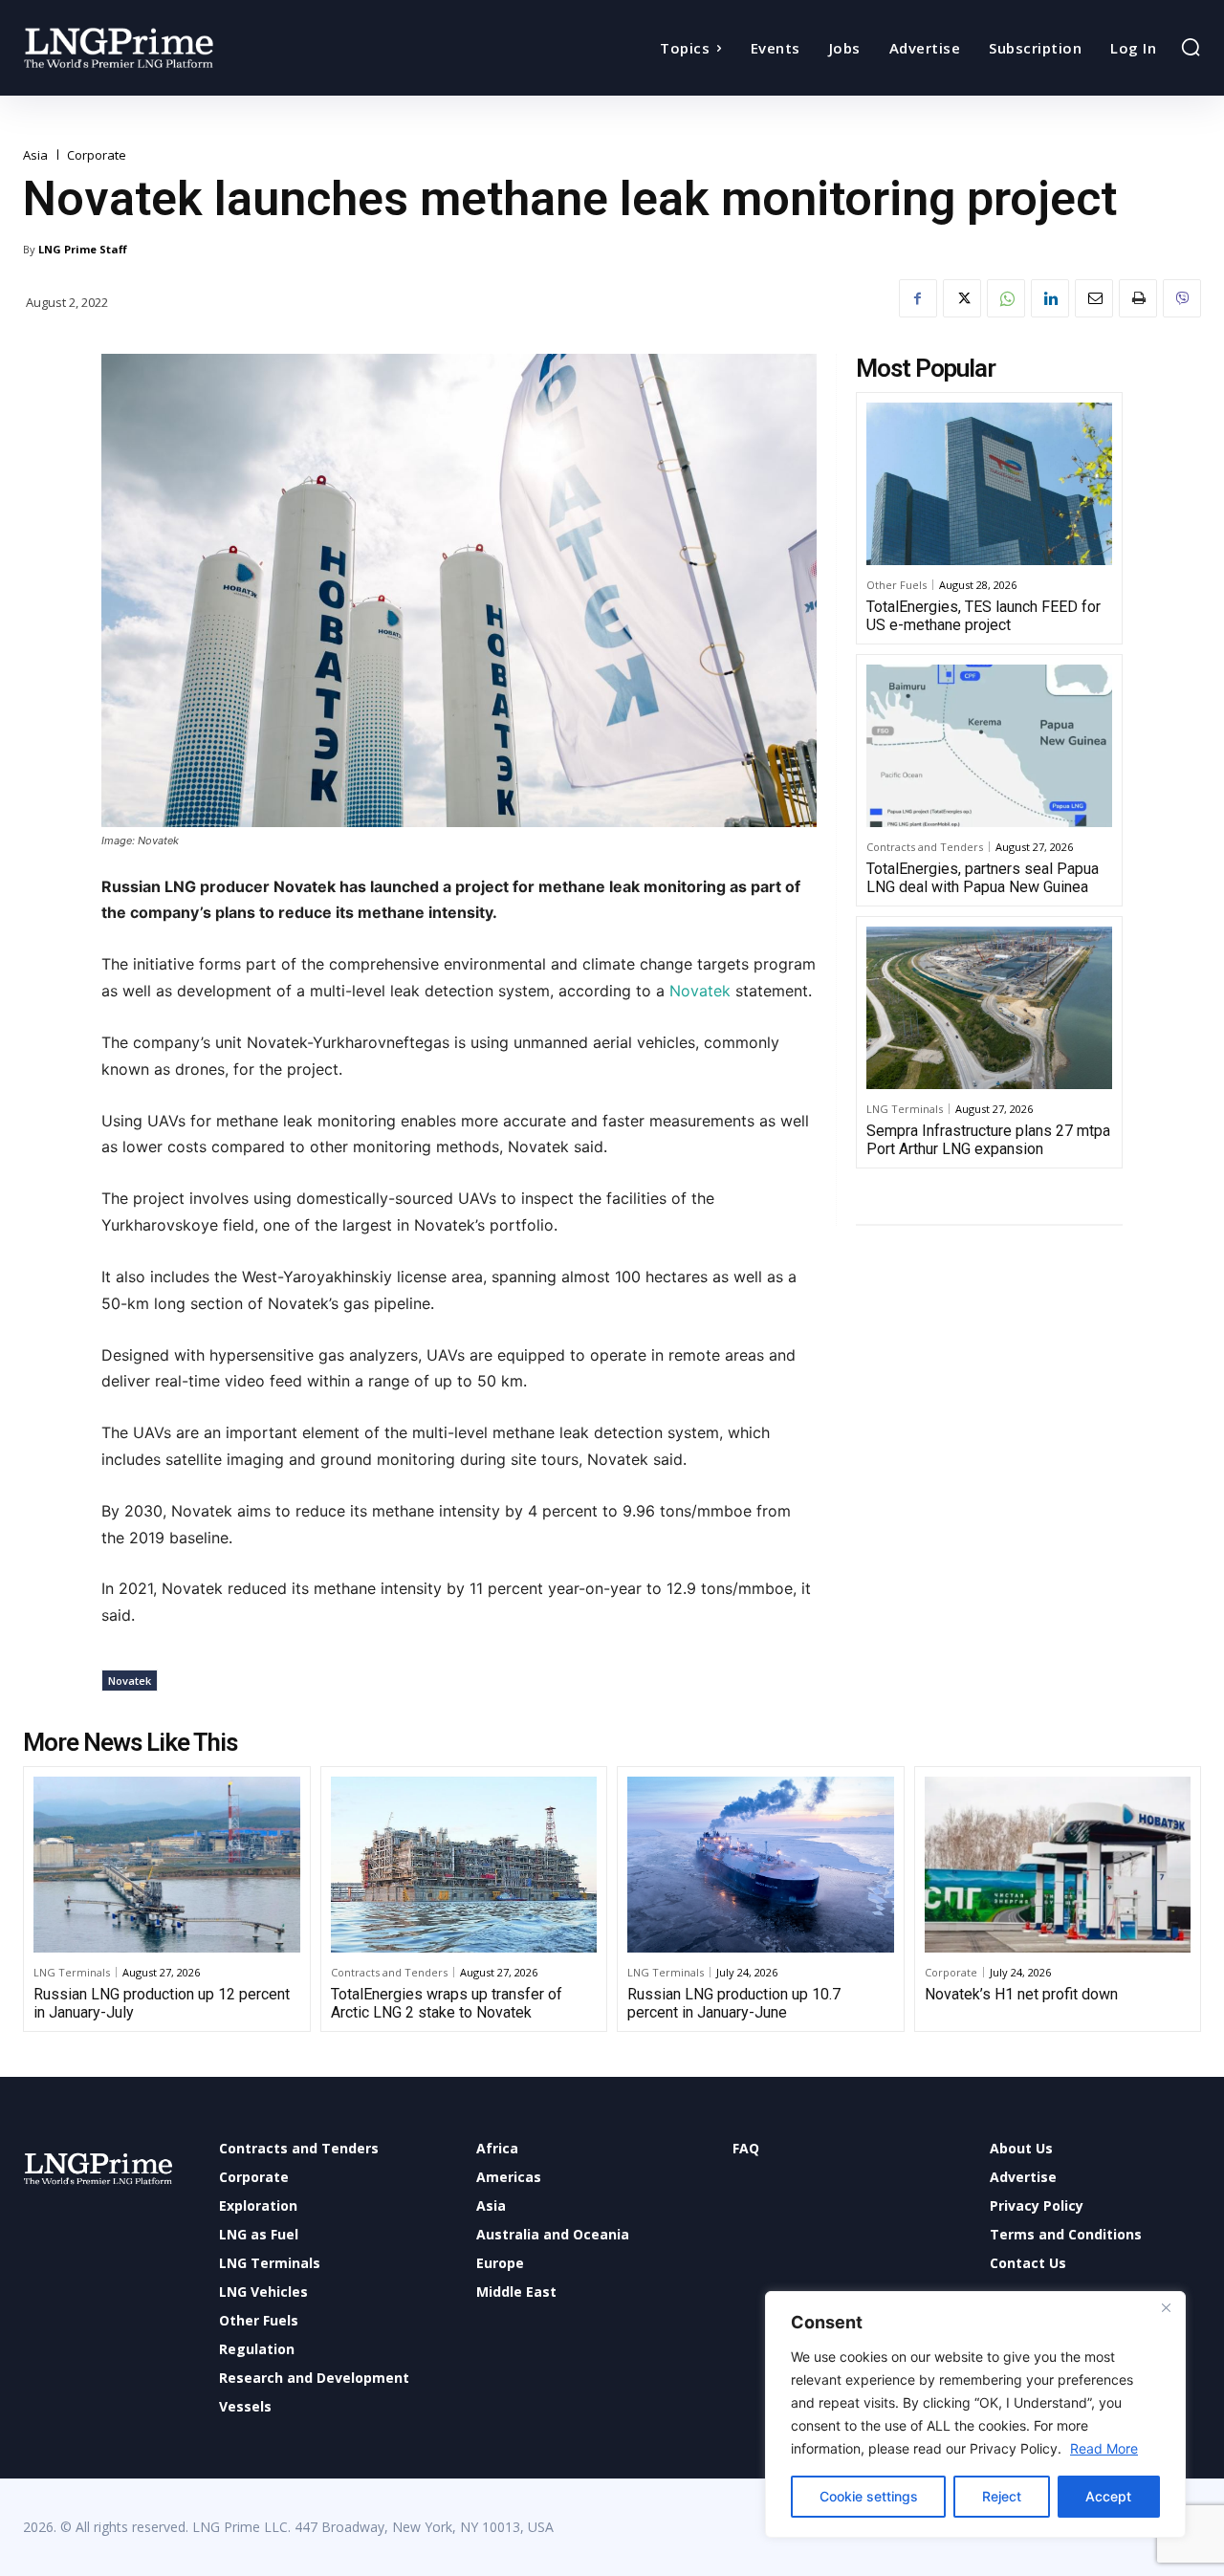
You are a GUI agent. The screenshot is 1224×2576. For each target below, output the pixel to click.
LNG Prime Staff (83, 249)
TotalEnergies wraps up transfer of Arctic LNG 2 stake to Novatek (447, 2003)
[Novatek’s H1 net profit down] (1058, 1865)
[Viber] (1182, 298)
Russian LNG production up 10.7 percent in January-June (734, 2003)
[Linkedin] (1050, 298)
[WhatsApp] (1006, 298)
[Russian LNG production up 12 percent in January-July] (167, 1865)
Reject (1002, 2496)
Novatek (698, 991)
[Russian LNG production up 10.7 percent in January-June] (761, 1865)
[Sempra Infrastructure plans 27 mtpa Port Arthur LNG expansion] (989, 1008)
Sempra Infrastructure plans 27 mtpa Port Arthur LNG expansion (988, 1140)
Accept (1108, 2496)
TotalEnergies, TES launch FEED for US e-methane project (984, 616)
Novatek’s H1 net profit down (1021, 1994)
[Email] (1094, 298)
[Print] (1138, 298)
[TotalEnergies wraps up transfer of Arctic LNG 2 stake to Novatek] (464, 1865)
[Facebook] (918, 298)
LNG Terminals (905, 1109)
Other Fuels (896, 585)
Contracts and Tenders (925, 847)
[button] (1191, 47)
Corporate (97, 155)
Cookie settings (869, 2496)
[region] (975, 2414)
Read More (1104, 2448)
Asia (35, 155)
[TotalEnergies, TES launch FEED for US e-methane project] (989, 484)
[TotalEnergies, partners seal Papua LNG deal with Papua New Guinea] (989, 746)
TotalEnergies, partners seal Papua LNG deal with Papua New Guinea (983, 878)
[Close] (1166, 2307)
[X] (962, 298)
